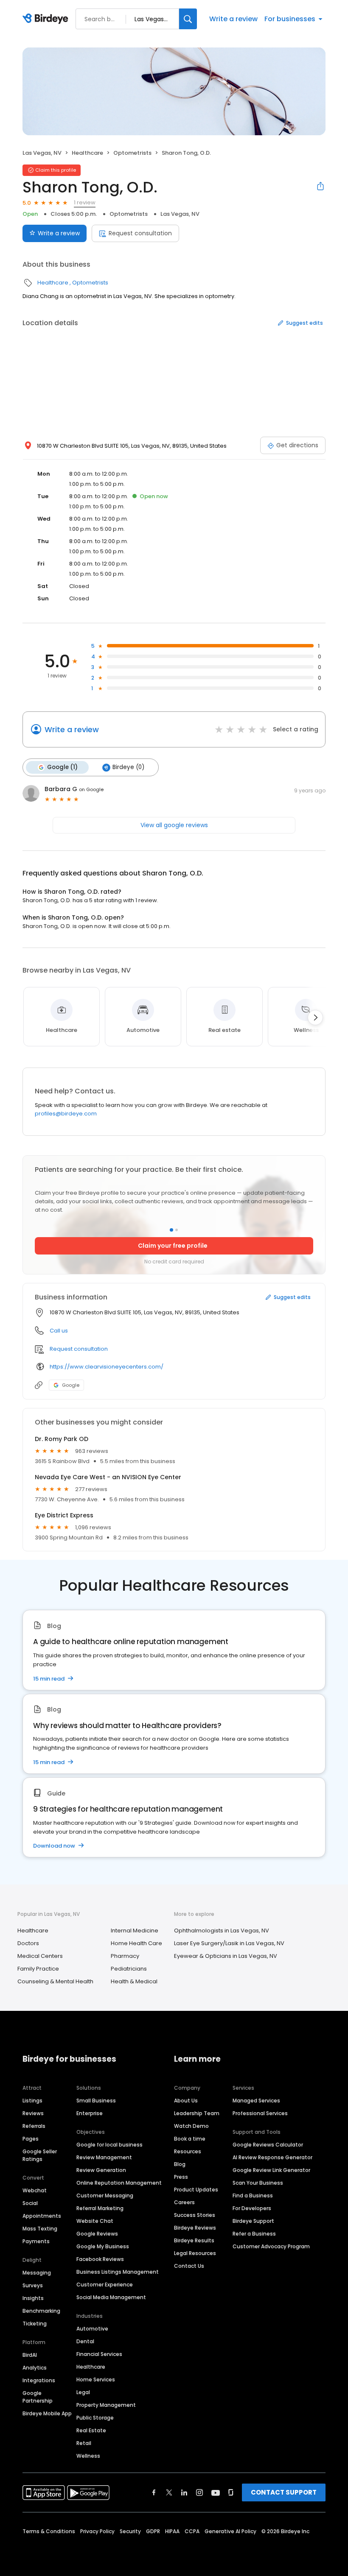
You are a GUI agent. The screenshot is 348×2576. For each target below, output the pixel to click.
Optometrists (132, 153)
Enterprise (90, 2113)
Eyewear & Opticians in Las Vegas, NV (226, 1956)
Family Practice (38, 1969)
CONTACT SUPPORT (284, 2492)
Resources (188, 2151)
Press (181, 2177)
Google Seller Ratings (40, 2155)
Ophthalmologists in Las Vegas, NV (222, 1931)
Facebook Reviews (100, 2259)
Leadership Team (197, 2113)
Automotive (92, 2329)
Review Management (104, 2157)
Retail (84, 2443)
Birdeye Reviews (195, 2228)
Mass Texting (40, 2229)
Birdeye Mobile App (47, 2413)
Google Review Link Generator (271, 2170)
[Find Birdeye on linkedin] (184, 2492)
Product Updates (196, 2190)
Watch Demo (191, 2126)
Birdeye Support (253, 2221)
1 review (85, 202)
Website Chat (95, 2221)
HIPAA (172, 2531)
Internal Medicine (135, 1931)
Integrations (39, 2380)
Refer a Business (254, 2234)
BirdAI (30, 2355)
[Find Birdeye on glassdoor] (231, 2492)
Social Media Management (111, 2297)
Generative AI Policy (230, 2531)
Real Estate (91, 2430)
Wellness (88, 2456)
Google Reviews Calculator (268, 2145)
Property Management (106, 2405)
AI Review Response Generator (272, 2157)
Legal (83, 2392)
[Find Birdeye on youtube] (216, 2492)
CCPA (192, 2531)
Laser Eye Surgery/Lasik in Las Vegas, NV (229, 1943)
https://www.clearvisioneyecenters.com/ (107, 1367)
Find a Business (253, 2195)
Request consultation (140, 233)
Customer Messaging (105, 2195)
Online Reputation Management (119, 2183)
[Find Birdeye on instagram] (199, 2492)
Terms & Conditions (49, 2531)
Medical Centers (40, 1956)
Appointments (42, 2216)
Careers (184, 2202)
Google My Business (103, 2246)
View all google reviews (174, 825)
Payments (36, 2241)
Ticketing (35, 2324)
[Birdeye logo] (47, 19)
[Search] (188, 19)
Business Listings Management (118, 2272)
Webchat (35, 2190)
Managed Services (256, 2101)
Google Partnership (38, 2397)
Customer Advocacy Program (271, 2246)
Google (71, 1385)
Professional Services (260, 2113)
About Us (186, 2101)
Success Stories (195, 2215)
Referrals (34, 2126)
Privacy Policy (97, 2531)
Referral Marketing (100, 2208)
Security (130, 2531)
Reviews (33, 2113)
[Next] (315, 1018)
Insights (33, 2298)
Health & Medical (134, 1981)
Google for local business (109, 2145)
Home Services (96, 2379)
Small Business (96, 2101)
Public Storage (95, 2418)
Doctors (28, 1943)
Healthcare (87, 153)
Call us (59, 1331)
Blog (180, 2164)
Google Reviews (97, 2234)
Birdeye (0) (128, 767)
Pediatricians (129, 1969)
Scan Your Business (258, 2183)
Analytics (35, 2368)
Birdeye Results (194, 2240)
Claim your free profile (173, 1246)
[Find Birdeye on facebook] (154, 2492)
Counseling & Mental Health (55, 1981)
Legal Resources (195, 2253)
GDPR (153, 2531)
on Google (91, 789)
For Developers (252, 2208)
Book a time (190, 2139)
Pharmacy (125, 1956)
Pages (31, 2139)
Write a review (233, 19)
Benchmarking (41, 2311)
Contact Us (189, 2266)
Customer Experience (105, 2285)
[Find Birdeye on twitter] (169, 2492)
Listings (32, 2101)
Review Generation (101, 2170)
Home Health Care (136, 1943)
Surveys (33, 2285)
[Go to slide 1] (171, 1230)
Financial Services (99, 2354)
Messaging (37, 2273)
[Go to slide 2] (177, 1230)
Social (30, 2203)
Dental (85, 2341)
